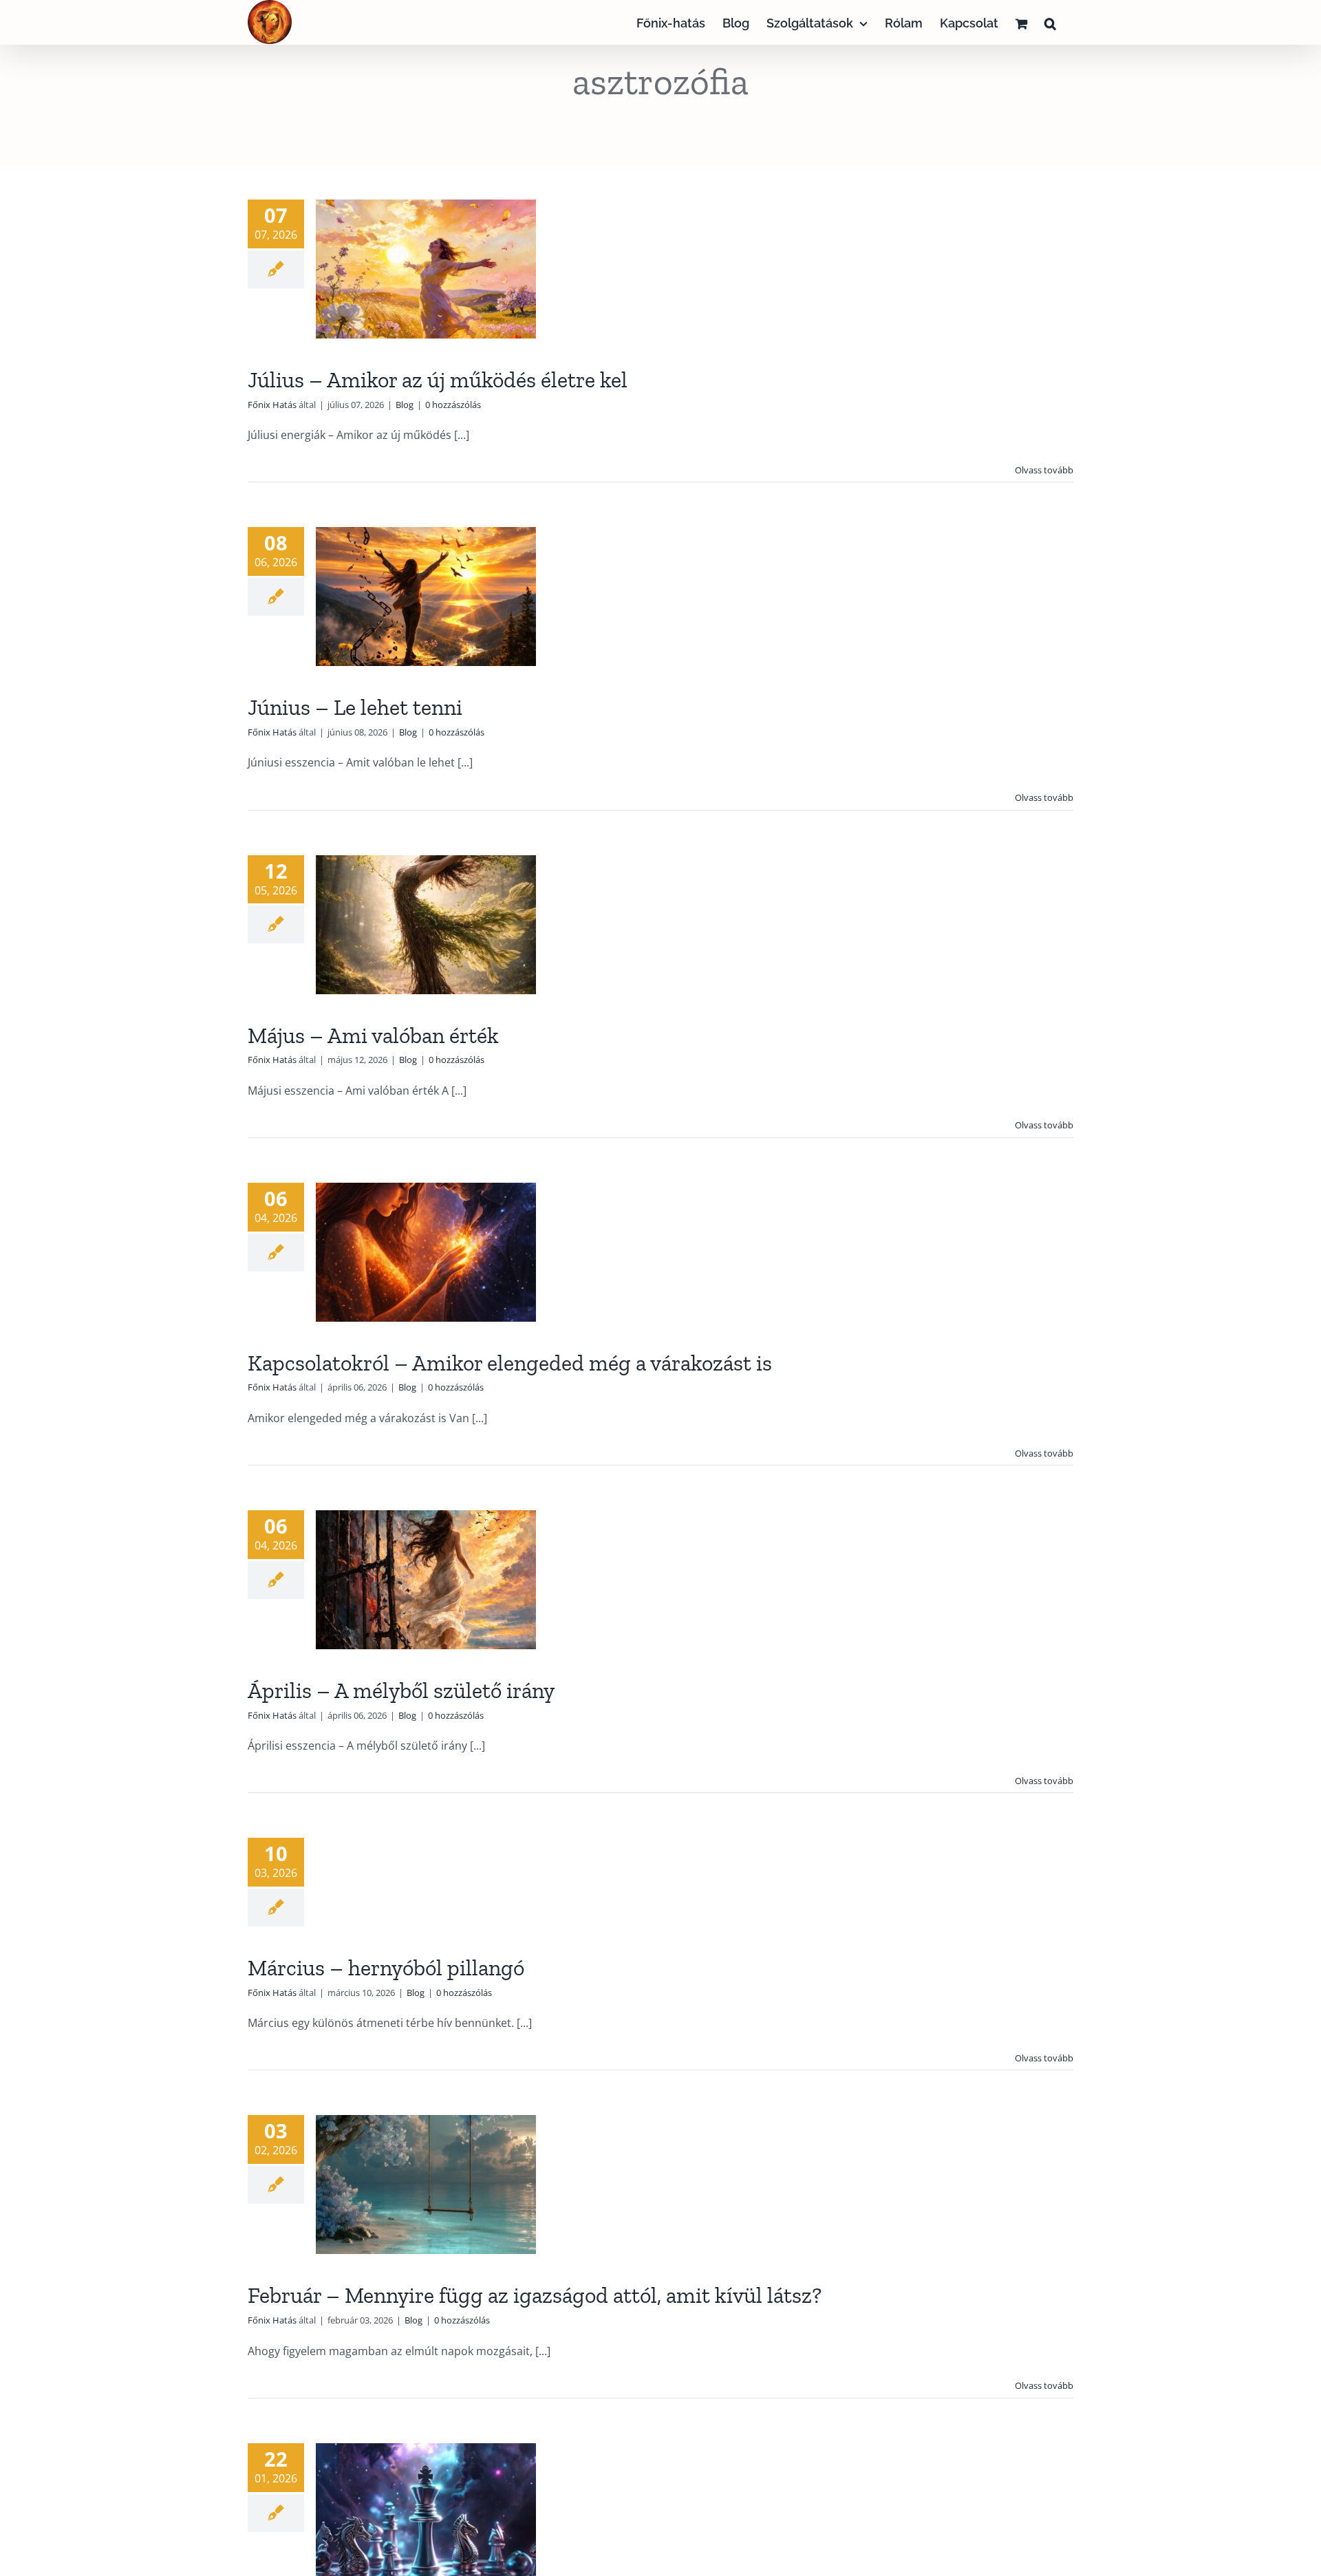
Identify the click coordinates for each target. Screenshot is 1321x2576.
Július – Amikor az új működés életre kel (438, 380)
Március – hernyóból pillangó (386, 1968)
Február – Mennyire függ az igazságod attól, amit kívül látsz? (535, 2295)
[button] (1050, 22)
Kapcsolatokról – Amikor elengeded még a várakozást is (510, 1363)
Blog (405, 405)
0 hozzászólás (453, 405)
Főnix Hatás (272, 405)
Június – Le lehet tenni (355, 707)
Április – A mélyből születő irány (401, 1690)
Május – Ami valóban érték (373, 1035)
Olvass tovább (1044, 470)
